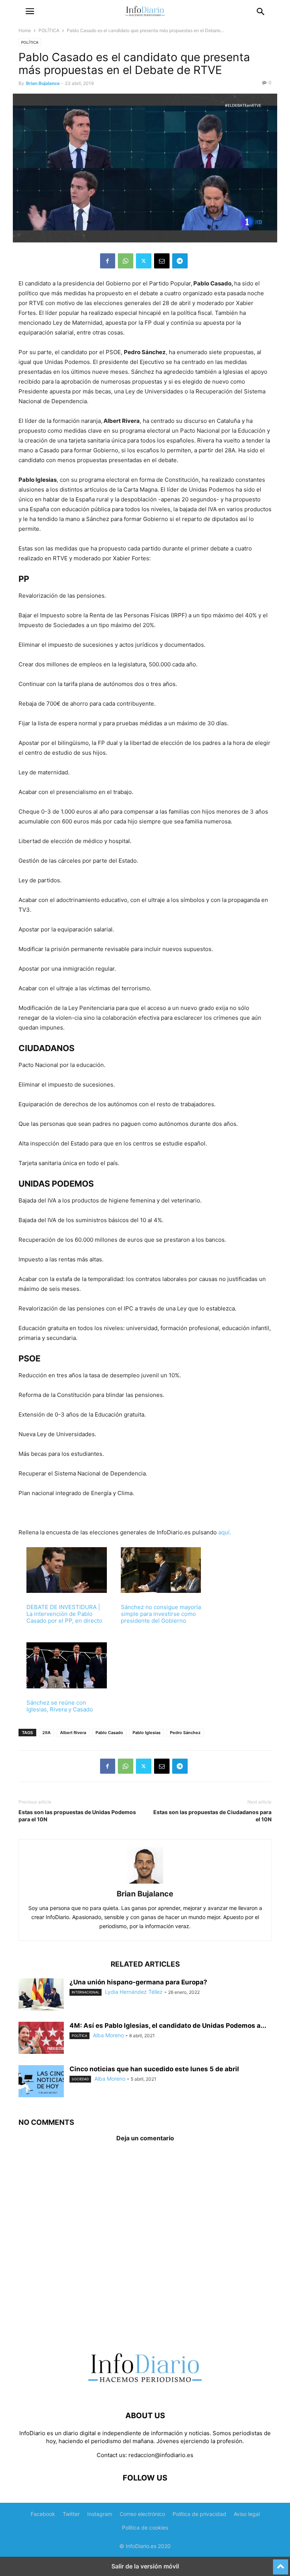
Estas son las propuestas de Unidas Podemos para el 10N (77, 1816)
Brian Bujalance (43, 83)
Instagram (100, 2514)
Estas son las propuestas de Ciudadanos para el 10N (212, 1816)
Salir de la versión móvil (145, 2566)
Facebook (43, 2514)
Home (25, 30)
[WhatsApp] (126, 261)
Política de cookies (145, 2527)
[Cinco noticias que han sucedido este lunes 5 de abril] (41, 2082)
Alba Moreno (108, 2035)
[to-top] (281, 2564)
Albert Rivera (73, 1733)
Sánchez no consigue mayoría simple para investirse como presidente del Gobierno (161, 1614)
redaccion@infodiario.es (161, 2455)
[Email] (162, 261)
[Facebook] (108, 261)
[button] (30, 11)
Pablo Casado (109, 1733)
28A (46, 1733)
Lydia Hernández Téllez (134, 1992)
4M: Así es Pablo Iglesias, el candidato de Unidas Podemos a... (168, 2026)
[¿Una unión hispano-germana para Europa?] (41, 1995)
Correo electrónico (142, 2514)
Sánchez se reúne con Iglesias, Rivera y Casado (60, 1706)
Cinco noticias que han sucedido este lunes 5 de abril (154, 2069)
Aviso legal (247, 2514)
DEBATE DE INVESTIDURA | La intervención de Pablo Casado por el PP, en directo (64, 1614)
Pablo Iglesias (147, 1733)
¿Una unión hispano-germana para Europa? (138, 1982)
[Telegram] (180, 261)
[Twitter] (144, 261)
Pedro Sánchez (185, 1733)
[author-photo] (145, 1883)
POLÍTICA (49, 30)
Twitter (71, 2514)
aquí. (225, 1532)
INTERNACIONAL (86, 1992)
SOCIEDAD (80, 2079)
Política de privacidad (199, 2514)
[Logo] (145, 2393)
